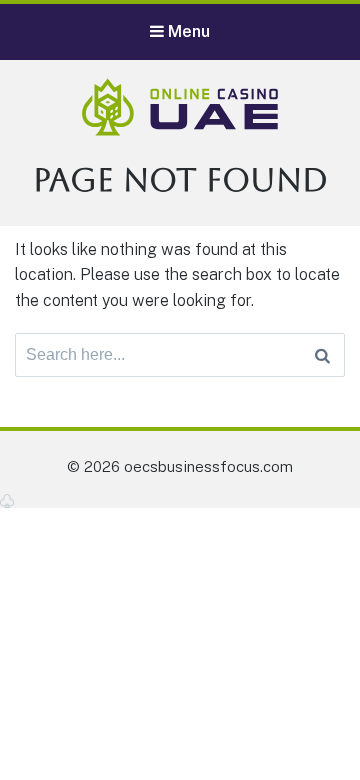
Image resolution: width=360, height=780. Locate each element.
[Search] (322, 355)
